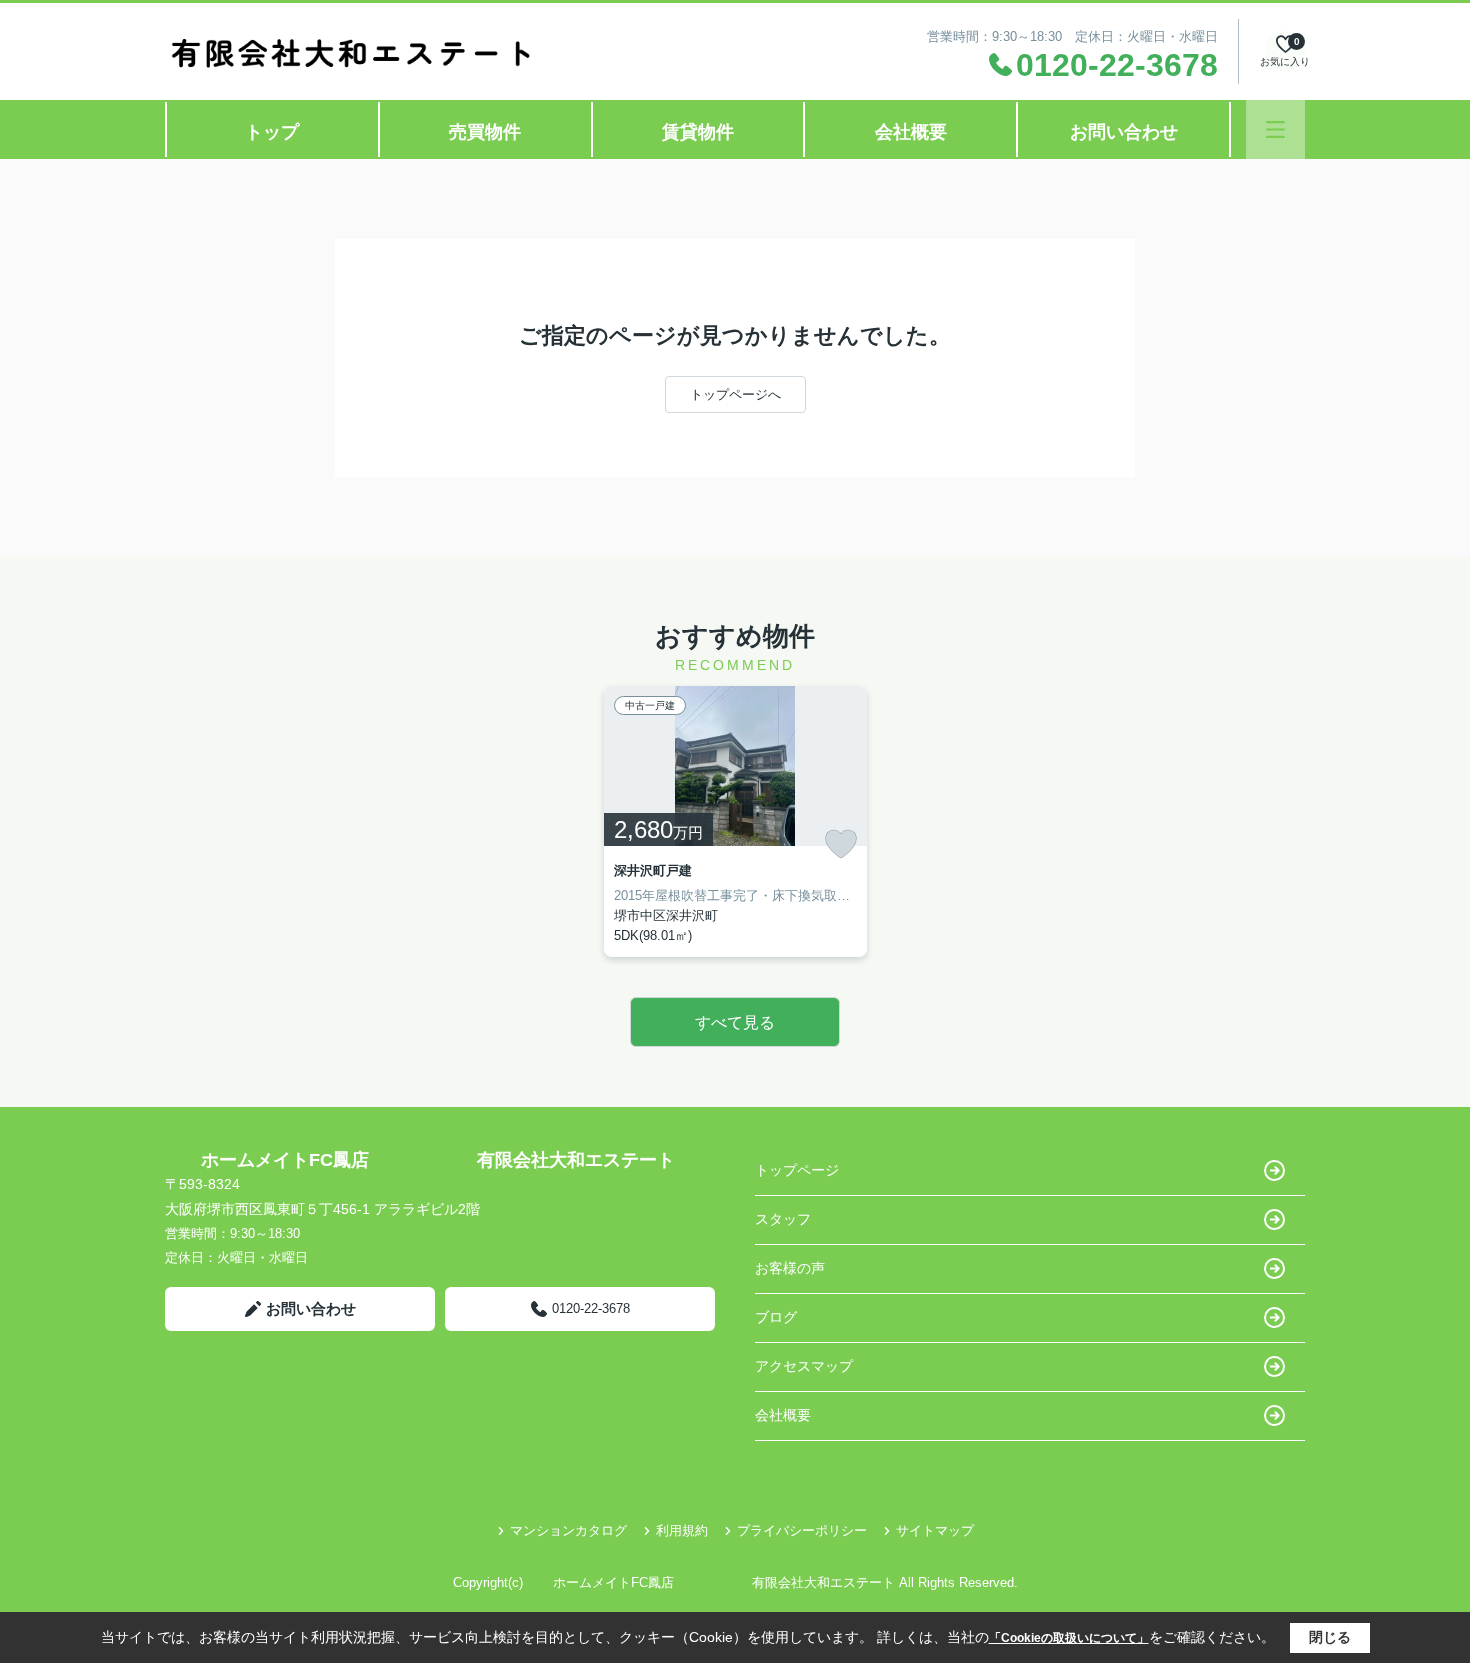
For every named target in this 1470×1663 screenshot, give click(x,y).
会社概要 (911, 132)
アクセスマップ (804, 1366)
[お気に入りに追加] (841, 844)
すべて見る (735, 1022)
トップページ (797, 1170)
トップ (272, 132)
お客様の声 (790, 1268)
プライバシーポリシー (802, 1530)
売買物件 (485, 132)
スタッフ (783, 1219)
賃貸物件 (698, 132)
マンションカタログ (568, 1530)
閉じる (1330, 1637)
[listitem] (735, 821)
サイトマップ (935, 1530)
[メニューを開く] (1275, 129)
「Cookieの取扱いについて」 (1069, 1638)
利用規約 (682, 1530)
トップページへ (735, 394)
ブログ (776, 1317)
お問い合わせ (1124, 132)
